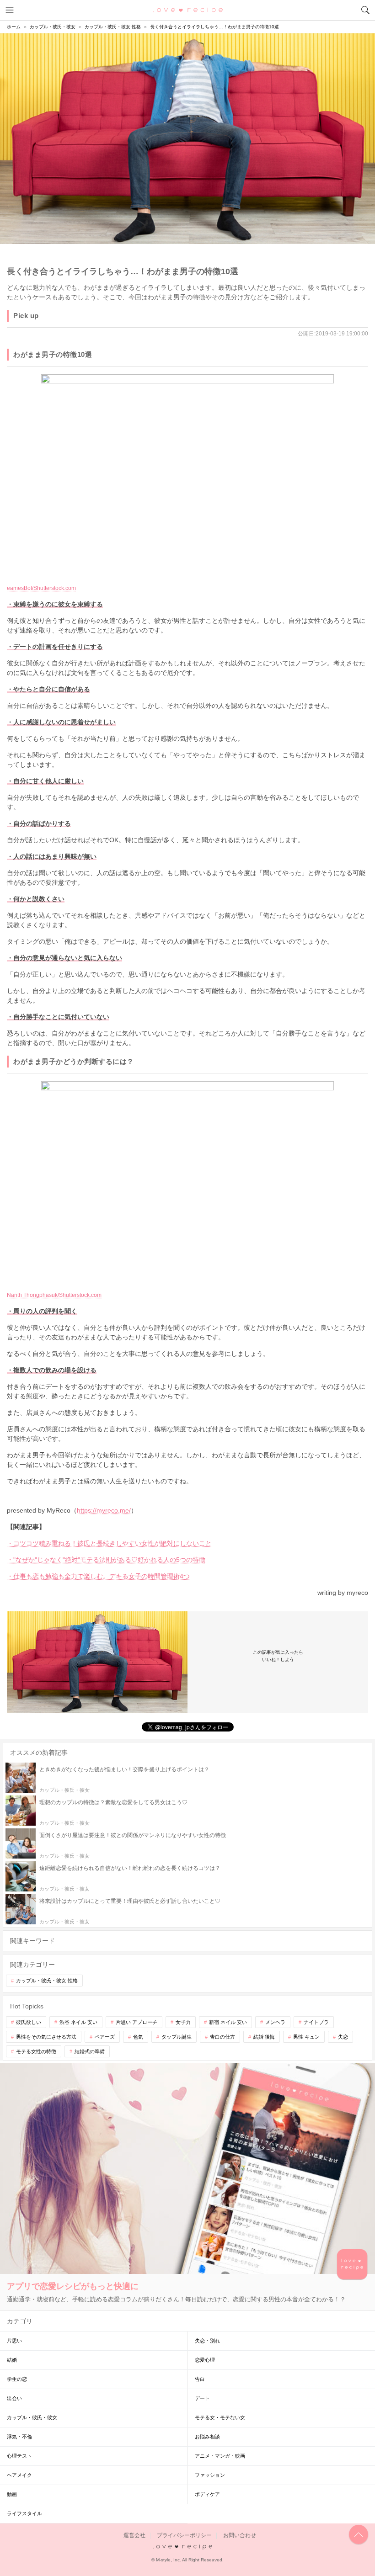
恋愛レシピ (188, 10)
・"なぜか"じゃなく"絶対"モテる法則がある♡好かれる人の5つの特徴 (106, 1560)
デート (202, 2398)
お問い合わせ (240, 2535)
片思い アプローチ (137, 2022)
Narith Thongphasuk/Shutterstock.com (54, 1295)
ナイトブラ (316, 2022)
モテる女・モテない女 (220, 2417)
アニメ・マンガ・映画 (220, 2456)
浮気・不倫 (19, 2437)
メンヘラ (275, 2022)
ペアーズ (105, 2037)
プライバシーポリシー (184, 2535)
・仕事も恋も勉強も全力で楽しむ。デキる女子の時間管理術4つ (98, 1576)
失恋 (343, 2037)
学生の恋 (17, 2379)
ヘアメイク (19, 2475)
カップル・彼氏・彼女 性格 (47, 1981)
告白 (200, 2379)
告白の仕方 (222, 2037)
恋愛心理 (205, 2360)
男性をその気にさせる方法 (46, 2037)
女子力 (183, 2022)
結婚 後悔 (264, 2037)
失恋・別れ (207, 2341)
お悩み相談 (207, 2437)
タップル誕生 (177, 2037)
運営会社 (134, 2535)
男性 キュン (306, 2037)
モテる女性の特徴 (36, 2051)
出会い (14, 2398)
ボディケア (207, 2494)
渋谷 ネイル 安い (78, 2022)
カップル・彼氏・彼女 (32, 2417)
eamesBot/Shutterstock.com (41, 588)
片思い (14, 2341)
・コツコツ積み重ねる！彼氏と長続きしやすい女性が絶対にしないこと (109, 1543)
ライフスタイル (24, 2513)
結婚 (12, 2360)
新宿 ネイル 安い (228, 2022)
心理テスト (19, 2456)
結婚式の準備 (90, 2051)
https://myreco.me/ (104, 1510)
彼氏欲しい (29, 2022)
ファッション (210, 2475)
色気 (138, 2037)
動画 (12, 2494)
